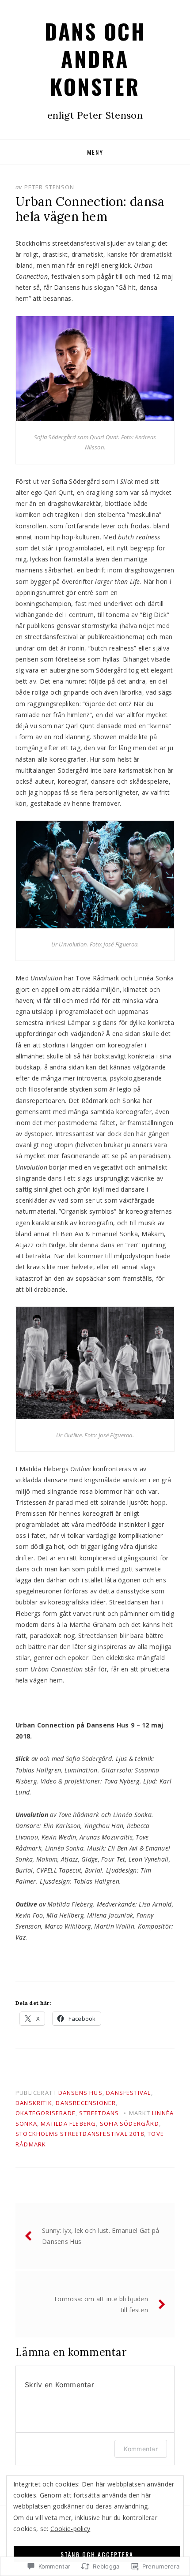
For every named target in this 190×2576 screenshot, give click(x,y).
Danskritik (34, 2103)
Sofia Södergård (129, 2124)
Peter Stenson (49, 187)
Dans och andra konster (95, 59)
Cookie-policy (70, 2529)
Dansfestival (128, 2093)
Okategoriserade (46, 2113)
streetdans (99, 2113)
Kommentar (141, 2449)
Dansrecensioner (86, 2103)
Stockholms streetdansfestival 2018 (80, 2134)
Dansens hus (80, 2093)
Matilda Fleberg (68, 2124)
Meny (95, 152)
